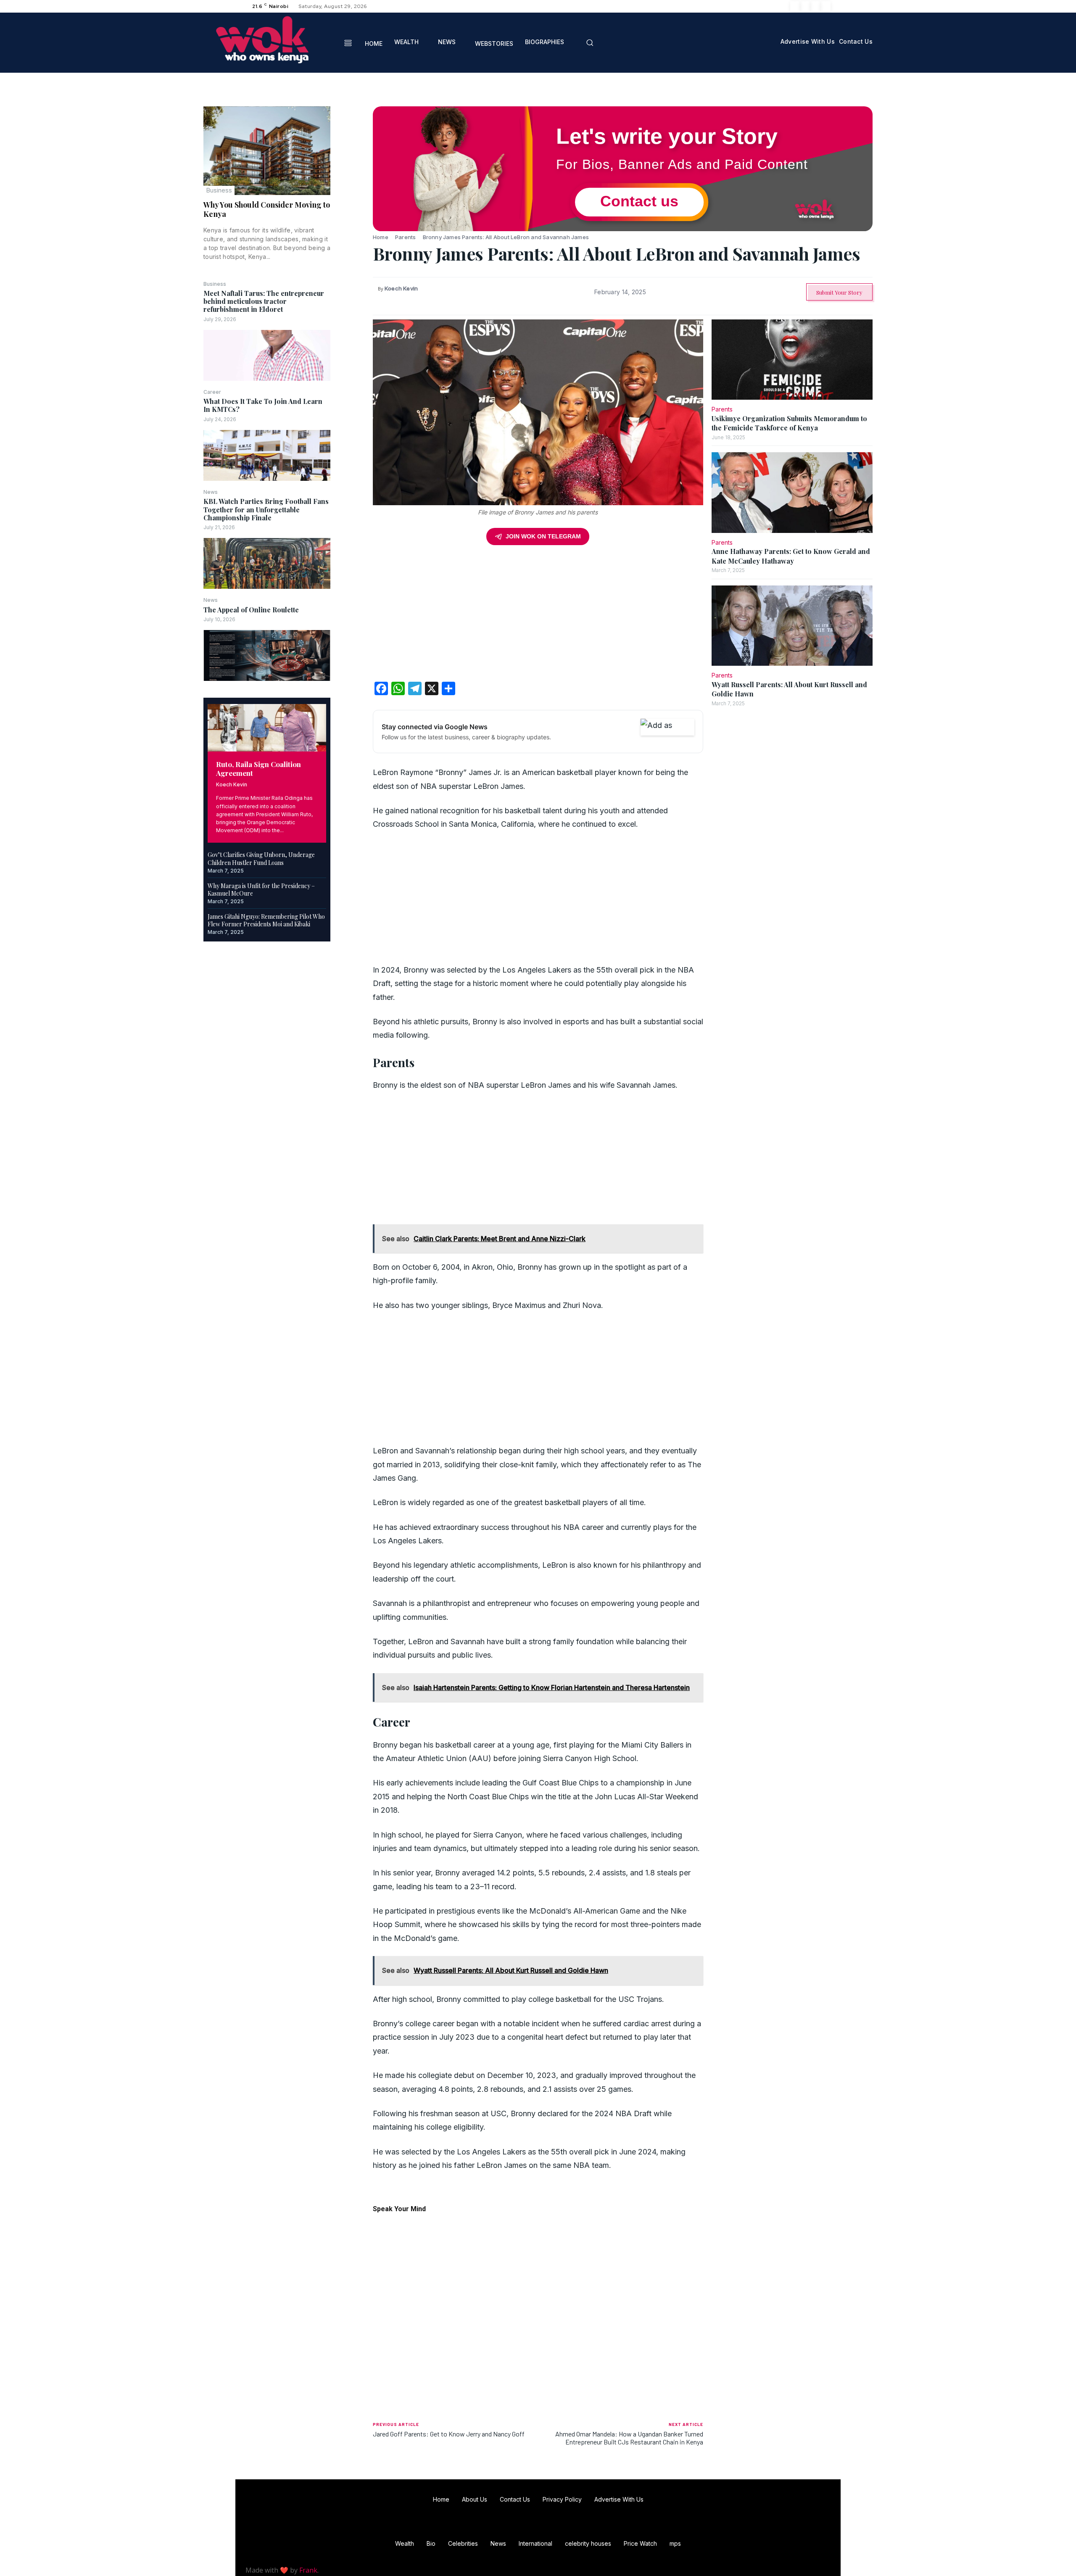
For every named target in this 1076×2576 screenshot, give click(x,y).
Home (381, 237)
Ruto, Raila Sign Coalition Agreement (258, 769)
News (211, 492)
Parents (405, 237)
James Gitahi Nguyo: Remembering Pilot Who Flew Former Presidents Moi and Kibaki (266, 920)
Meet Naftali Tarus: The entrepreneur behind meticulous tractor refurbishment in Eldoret (264, 301)
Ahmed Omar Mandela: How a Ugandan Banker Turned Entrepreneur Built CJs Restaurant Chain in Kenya (629, 2438)
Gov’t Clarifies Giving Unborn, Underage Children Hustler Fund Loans (261, 858)
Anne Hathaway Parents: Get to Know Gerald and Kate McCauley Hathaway (791, 556)
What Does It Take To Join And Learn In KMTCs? (263, 405)
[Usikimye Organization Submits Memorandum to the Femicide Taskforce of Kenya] (792, 360)
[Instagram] (805, 6)
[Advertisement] (538, 616)
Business (219, 190)
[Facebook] (795, 6)
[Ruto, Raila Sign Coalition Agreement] (267, 728)
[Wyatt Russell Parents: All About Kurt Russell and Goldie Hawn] (792, 626)
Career (212, 392)
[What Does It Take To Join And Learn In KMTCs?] (267, 455)
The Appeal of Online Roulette (251, 610)
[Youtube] (825, 6)
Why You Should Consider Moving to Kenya (267, 209)
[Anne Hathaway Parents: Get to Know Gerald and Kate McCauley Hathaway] (792, 493)
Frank (308, 2570)
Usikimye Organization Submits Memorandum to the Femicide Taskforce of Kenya (789, 423)
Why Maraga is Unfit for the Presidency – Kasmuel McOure (261, 890)
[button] (590, 42)
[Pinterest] (352, 154)
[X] (815, 6)
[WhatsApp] (352, 174)
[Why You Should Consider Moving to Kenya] (267, 151)
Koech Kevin (232, 784)
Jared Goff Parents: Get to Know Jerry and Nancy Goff (449, 2434)
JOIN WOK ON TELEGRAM (543, 536)
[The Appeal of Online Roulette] (267, 655)
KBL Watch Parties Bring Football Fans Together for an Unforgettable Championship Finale (266, 509)
